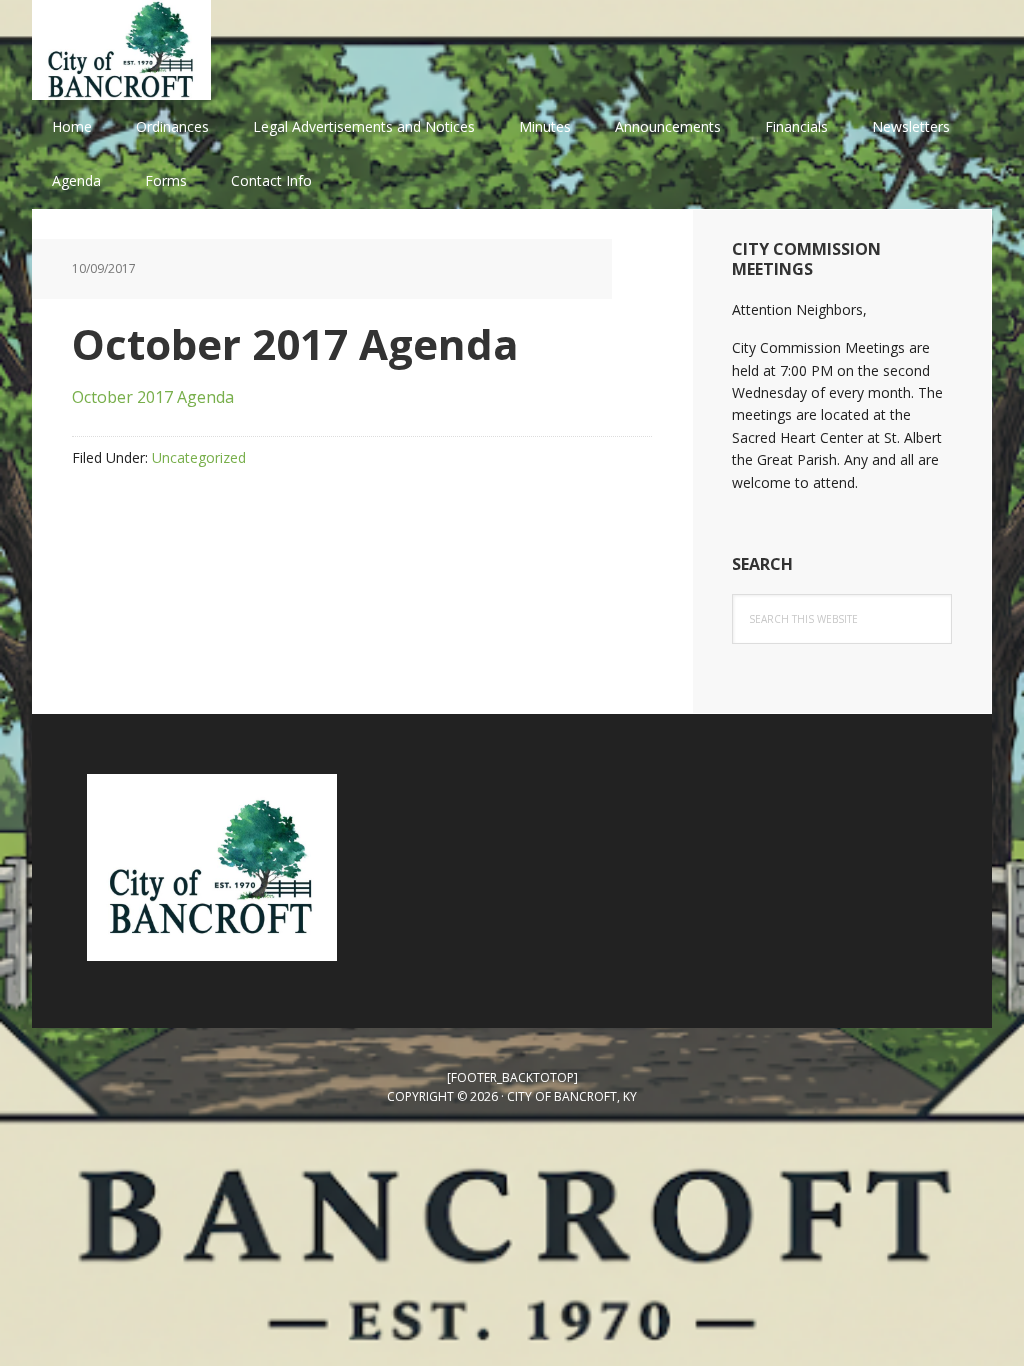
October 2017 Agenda (153, 397)
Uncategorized (199, 457)
